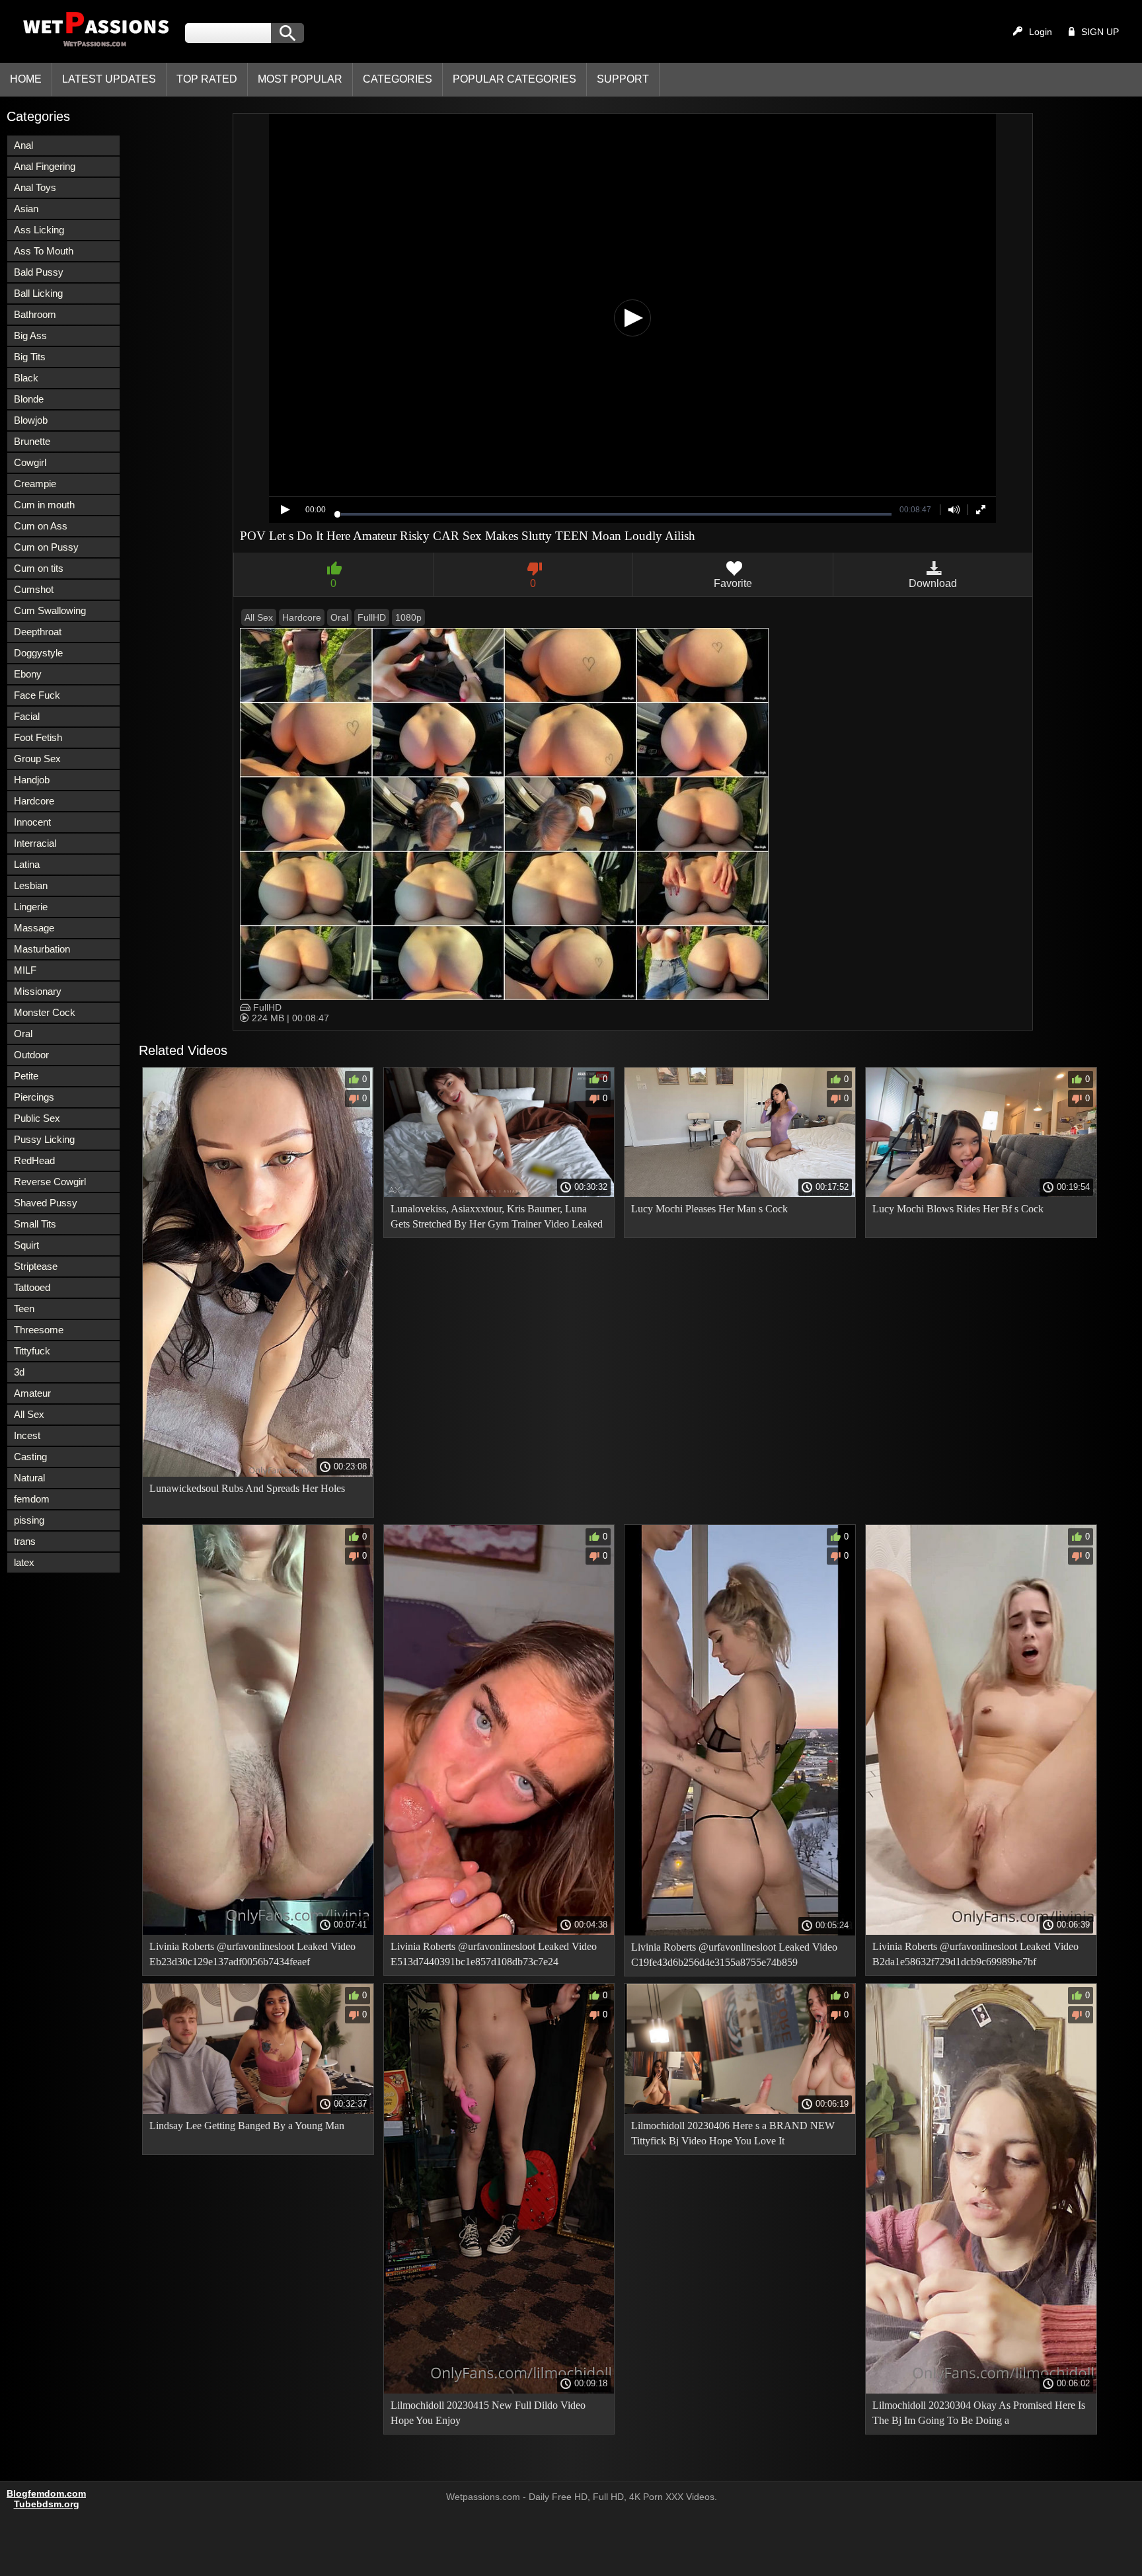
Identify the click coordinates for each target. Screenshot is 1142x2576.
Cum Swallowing (50, 610)
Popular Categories (514, 79)
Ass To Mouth (44, 251)
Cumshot (34, 589)
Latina (27, 864)
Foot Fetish (38, 737)
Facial (27, 716)
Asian (26, 209)
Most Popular (300, 79)
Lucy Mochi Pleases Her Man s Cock (709, 1209)
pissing (29, 1520)
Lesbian (31, 885)
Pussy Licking (44, 1139)
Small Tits (35, 1224)
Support (623, 79)
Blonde (29, 399)
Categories (398, 79)
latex (24, 1562)
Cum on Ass (41, 526)
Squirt (26, 1245)
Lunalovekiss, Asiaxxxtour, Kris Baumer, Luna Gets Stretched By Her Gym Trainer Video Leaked (497, 1216)
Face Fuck (37, 695)
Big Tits (30, 357)
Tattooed (32, 1287)
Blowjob (31, 420)
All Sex (29, 1414)
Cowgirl (30, 462)
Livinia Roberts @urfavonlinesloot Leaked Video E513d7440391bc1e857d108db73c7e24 (494, 1954)
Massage (34, 928)
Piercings (34, 1097)
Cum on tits (39, 568)
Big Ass (30, 335)
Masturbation (42, 949)
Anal (23, 145)
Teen (24, 1308)
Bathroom (35, 314)
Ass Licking (39, 230)
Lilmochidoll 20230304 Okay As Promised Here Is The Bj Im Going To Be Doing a (979, 2413)
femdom (32, 1499)
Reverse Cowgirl (50, 1182)
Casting (30, 1457)
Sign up (1100, 32)
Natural (29, 1478)
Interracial (35, 843)
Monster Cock (45, 1012)
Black (26, 378)
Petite (26, 1076)
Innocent (32, 822)
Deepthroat (38, 632)
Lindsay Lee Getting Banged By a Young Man (247, 2126)
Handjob (32, 780)
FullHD (372, 617)
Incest (27, 1435)
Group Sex (37, 759)
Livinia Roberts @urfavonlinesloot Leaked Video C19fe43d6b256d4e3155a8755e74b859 (734, 1955)
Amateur (32, 1393)
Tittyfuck (32, 1351)
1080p (408, 617)
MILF (25, 970)
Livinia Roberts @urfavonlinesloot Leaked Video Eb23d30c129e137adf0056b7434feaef (252, 1954)
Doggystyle (38, 653)
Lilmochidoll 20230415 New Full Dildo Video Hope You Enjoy (488, 2413)
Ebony (28, 674)
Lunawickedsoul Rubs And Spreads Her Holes (247, 1488)
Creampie (35, 484)
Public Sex (37, 1118)
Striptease (36, 1266)
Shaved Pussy (46, 1203)
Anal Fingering (45, 166)
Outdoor (31, 1055)
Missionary (38, 991)
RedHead (34, 1160)
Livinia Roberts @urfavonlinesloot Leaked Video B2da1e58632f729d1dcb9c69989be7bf (975, 1954)
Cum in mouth (44, 505)
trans (25, 1541)
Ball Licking (38, 293)
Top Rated (207, 79)
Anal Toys (35, 187)
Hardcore (34, 801)
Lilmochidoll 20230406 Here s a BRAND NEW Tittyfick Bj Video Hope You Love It (733, 2133)
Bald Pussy (39, 272)
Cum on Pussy (46, 547)
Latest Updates (109, 79)
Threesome (39, 1330)
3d (19, 1372)
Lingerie (31, 907)
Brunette (32, 441)
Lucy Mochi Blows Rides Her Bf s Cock (958, 1209)
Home (26, 79)
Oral (23, 1034)
